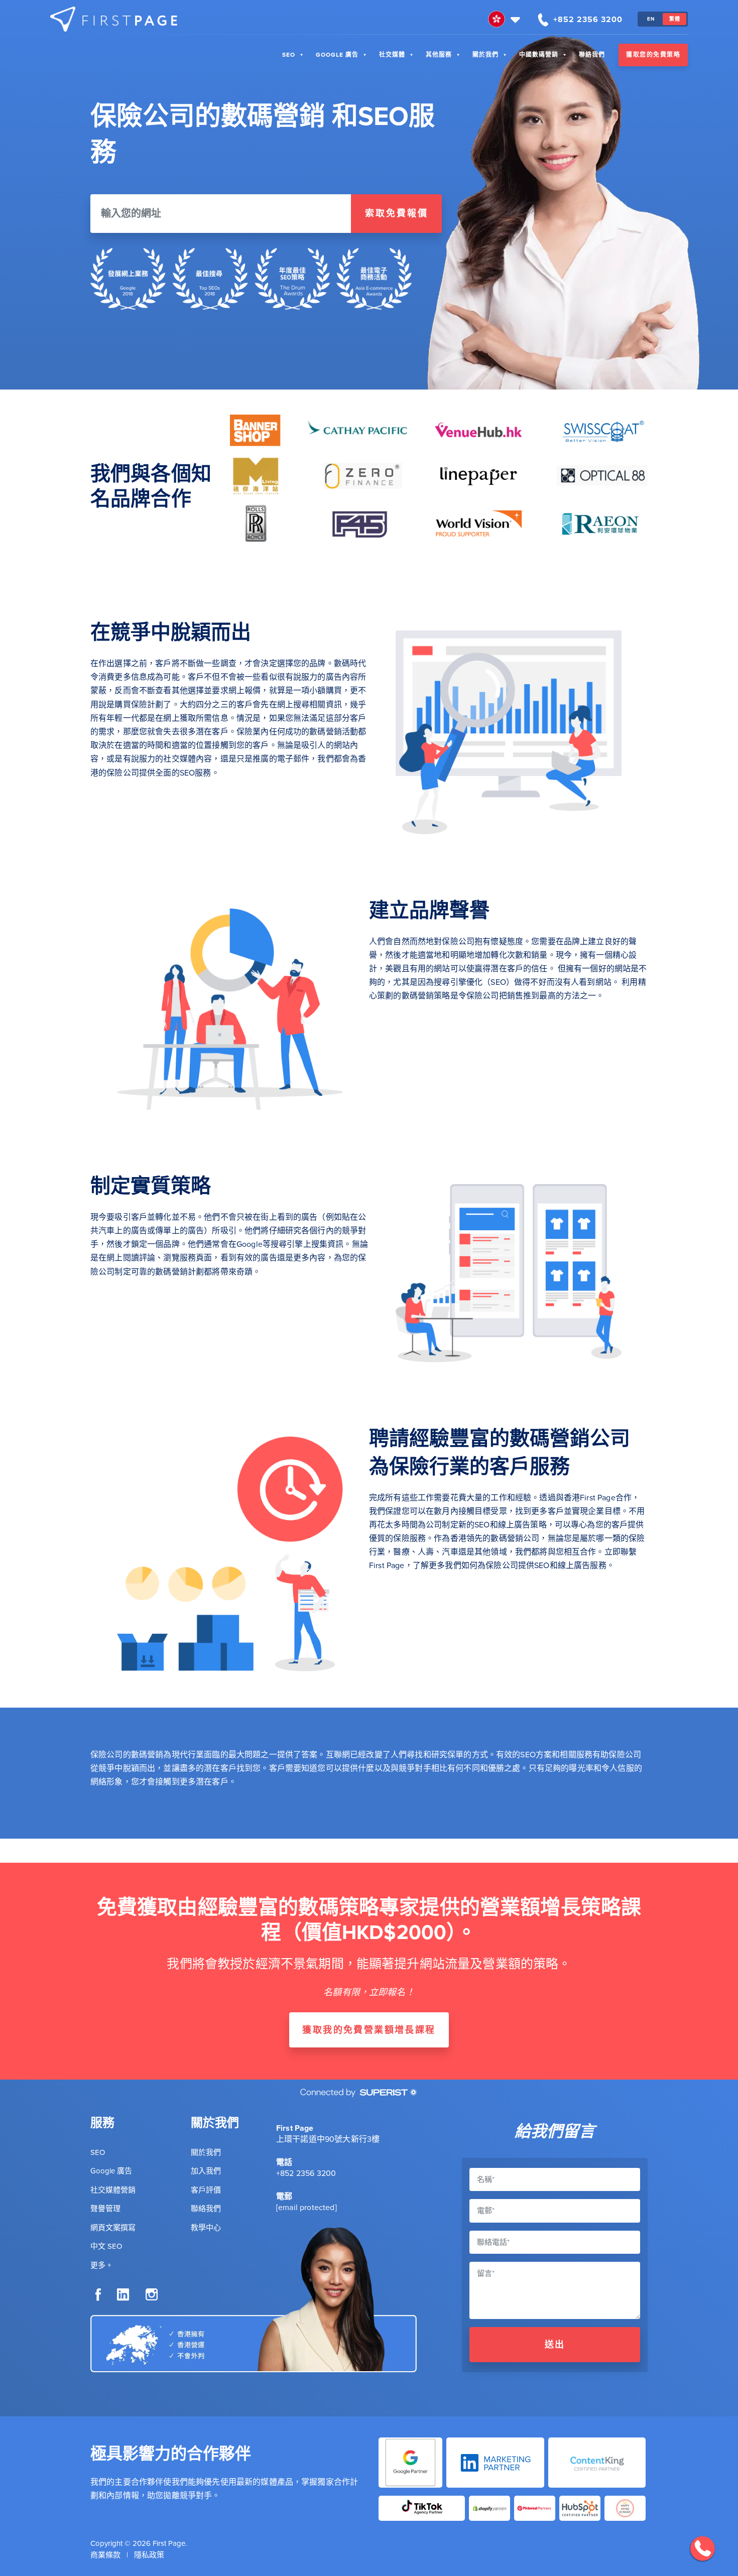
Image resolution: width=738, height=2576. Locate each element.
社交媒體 (392, 55)
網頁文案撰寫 (113, 2228)
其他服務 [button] (439, 55)
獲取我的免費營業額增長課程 (369, 2030)
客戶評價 (206, 2190)
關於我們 (485, 55)
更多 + (101, 2265)
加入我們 (206, 2171)
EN (651, 19)
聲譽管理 (105, 2209)
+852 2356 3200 (306, 2173)
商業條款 (105, 2555)
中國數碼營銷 (539, 55)
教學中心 (206, 2228)
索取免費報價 (397, 213)
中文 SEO (106, 2246)
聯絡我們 (592, 55)
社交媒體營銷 (113, 2190)
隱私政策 (149, 2555)
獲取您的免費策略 (653, 55)
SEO (289, 55)
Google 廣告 (337, 55)
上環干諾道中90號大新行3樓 (328, 2139)
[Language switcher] (505, 19)
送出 (555, 2345)
